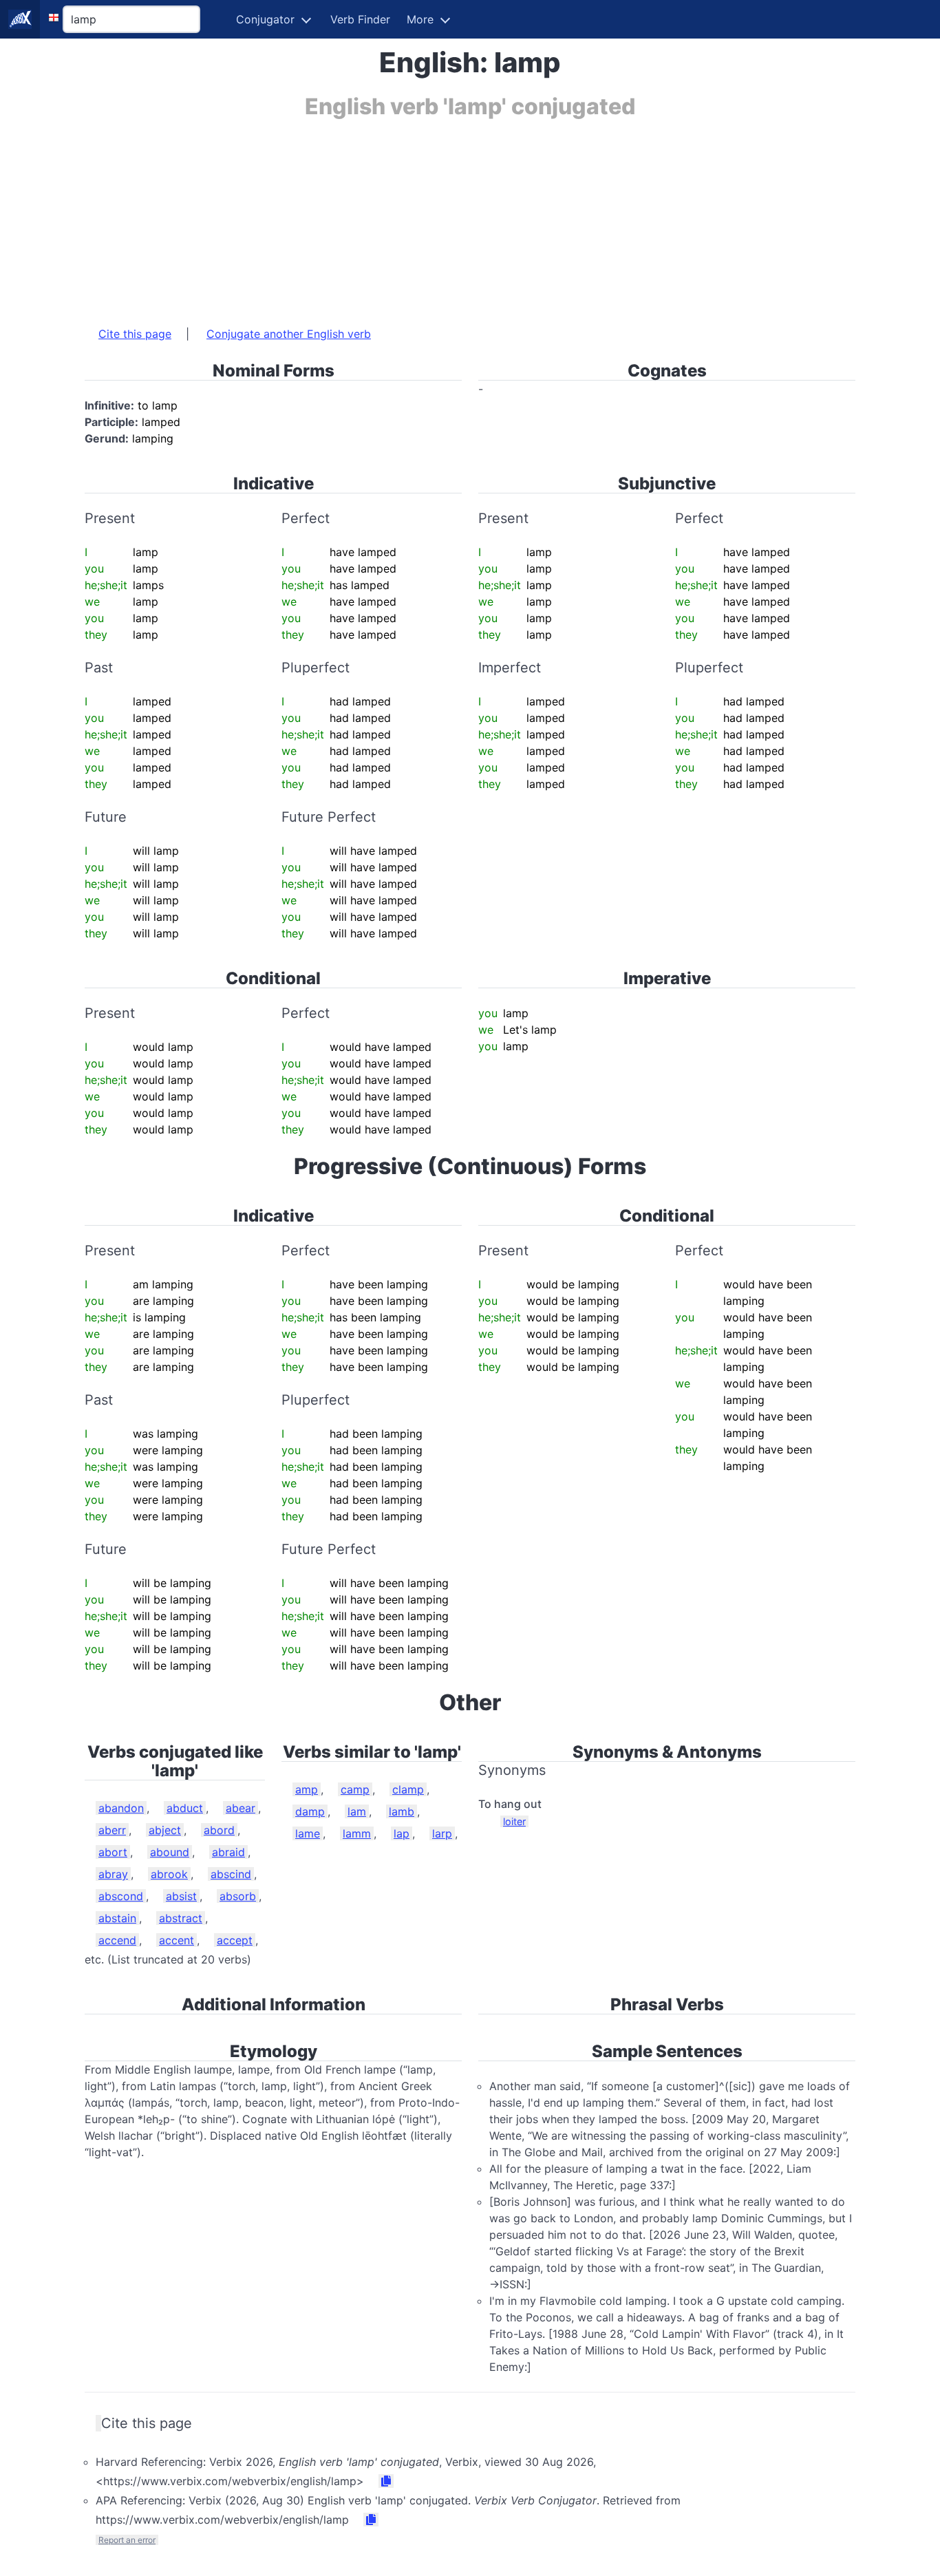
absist (181, 1896)
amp (307, 1789)
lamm (357, 1833)
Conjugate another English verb (289, 334)
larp (442, 1833)
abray (113, 1874)
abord (219, 1830)
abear (241, 1808)
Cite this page (135, 334)
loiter (514, 1821)
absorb (238, 1896)
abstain (117, 1918)
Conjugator (265, 19)
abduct (185, 1808)
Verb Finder (360, 19)
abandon (121, 1808)
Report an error (127, 2540)
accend (117, 1940)
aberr (112, 1830)
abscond (121, 1896)
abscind (231, 1874)
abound (170, 1852)
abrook (169, 1874)
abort (113, 1852)
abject (165, 1830)
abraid (228, 1852)
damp (310, 1811)
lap (402, 1833)
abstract (181, 1918)
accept (235, 1940)
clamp (408, 1789)
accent (177, 1940)
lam (357, 1811)
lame (308, 1833)
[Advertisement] (470, 215)
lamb (402, 1811)
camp (355, 1789)
